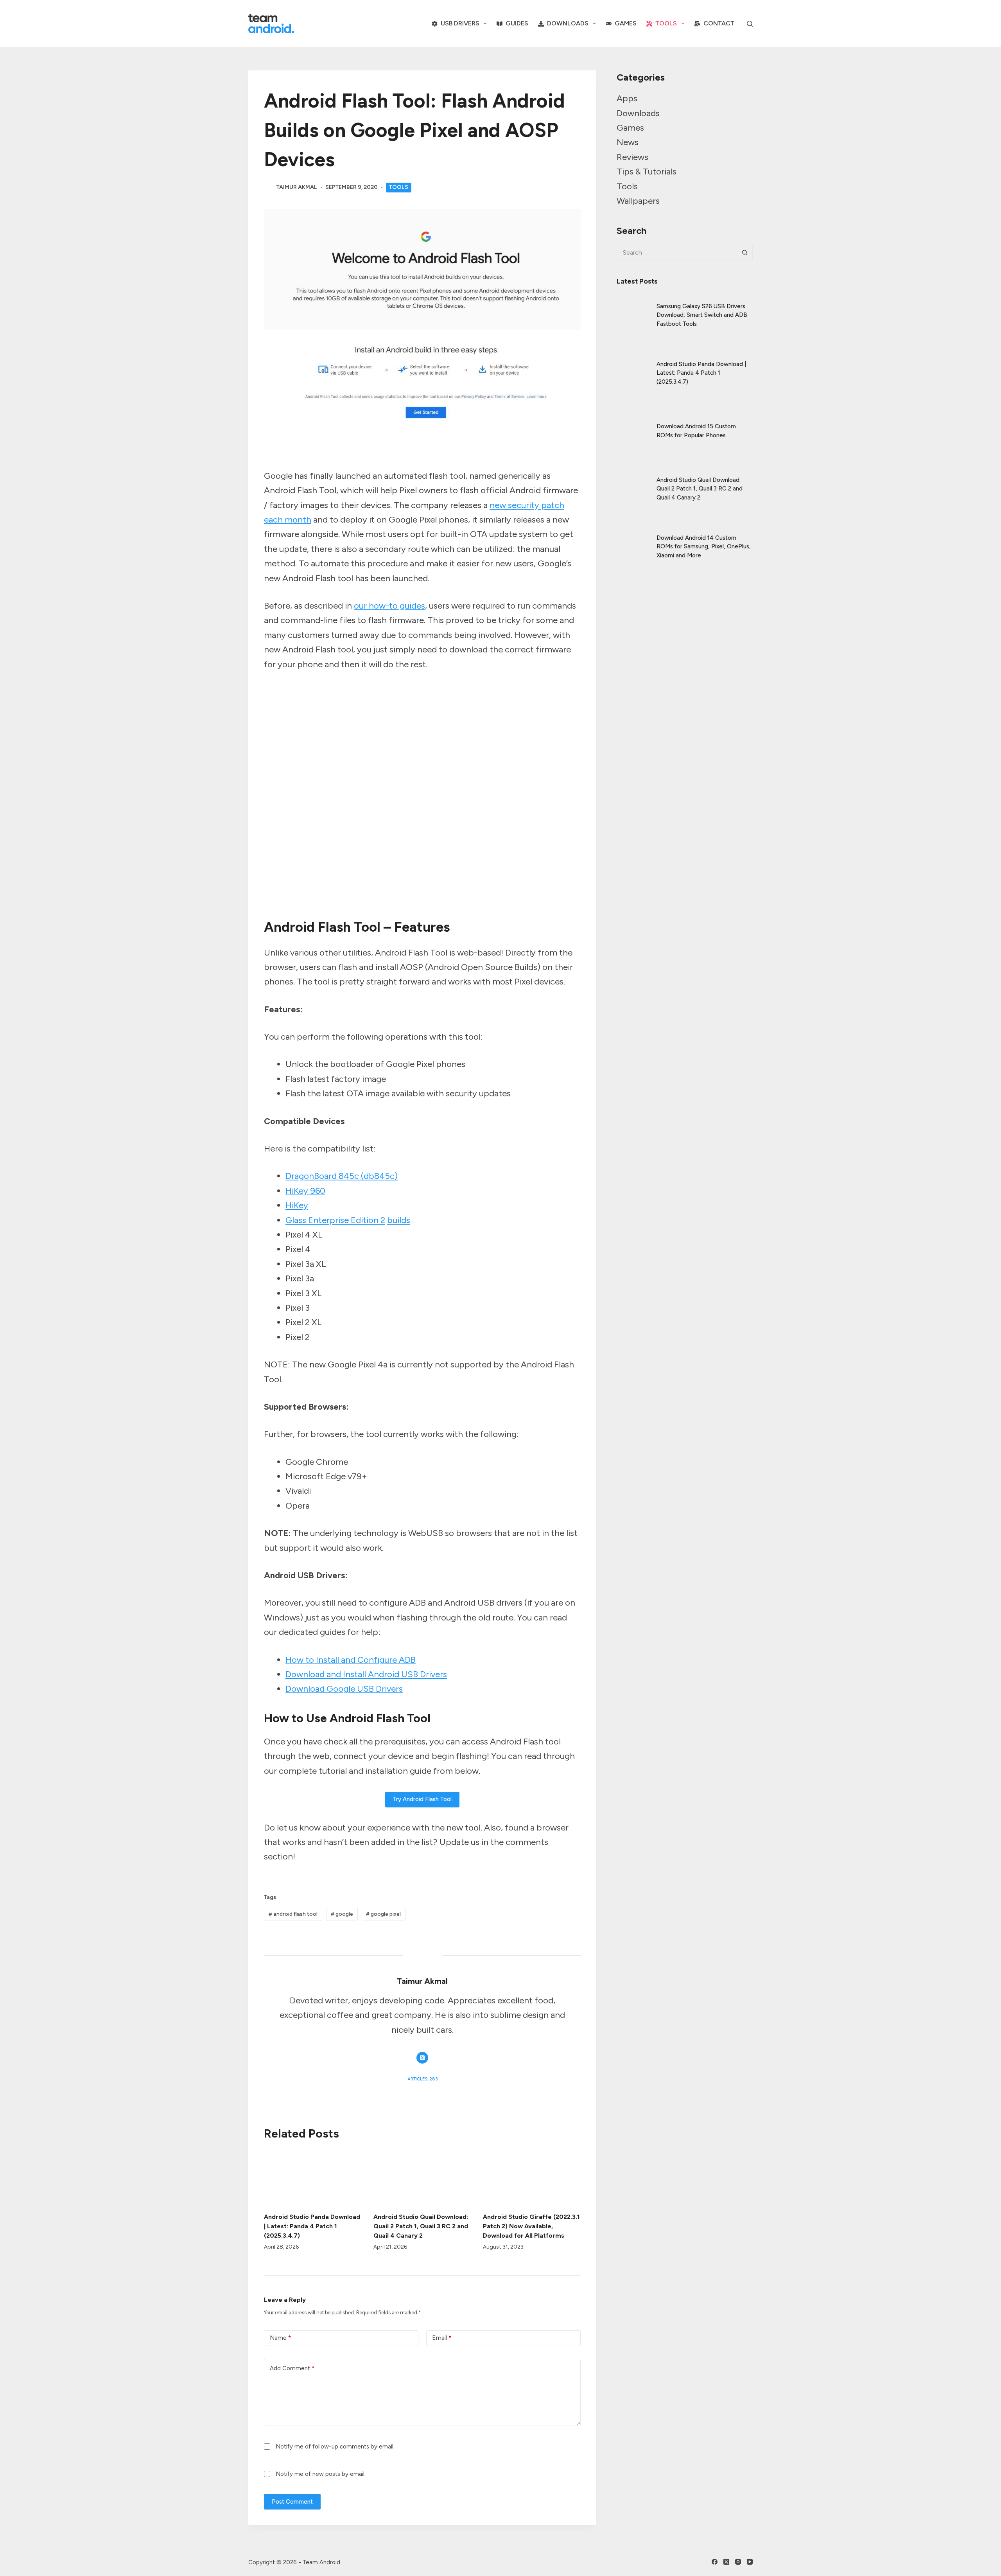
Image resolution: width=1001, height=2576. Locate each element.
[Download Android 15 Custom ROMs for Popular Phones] (633, 424)
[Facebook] (715, 2562)
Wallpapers (638, 201)
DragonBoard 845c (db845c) (342, 1176)
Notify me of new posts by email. (321, 2474)
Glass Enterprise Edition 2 (335, 1220)
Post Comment (292, 2502)
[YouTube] (750, 2562)
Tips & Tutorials (647, 172)
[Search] (750, 24)
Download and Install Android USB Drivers (366, 1674)
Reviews (632, 157)
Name (280, 2338)
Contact (719, 23)
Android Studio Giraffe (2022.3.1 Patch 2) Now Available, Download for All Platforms (531, 2226)
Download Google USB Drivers (344, 1689)
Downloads (568, 23)
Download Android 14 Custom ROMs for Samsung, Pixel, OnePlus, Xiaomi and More (704, 547)
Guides (517, 23)
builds (399, 1220)
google (342, 1914)
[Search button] (745, 253)
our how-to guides (389, 606)
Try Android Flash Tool (422, 1799)
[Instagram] (738, 2562)
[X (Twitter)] (726, 2562)
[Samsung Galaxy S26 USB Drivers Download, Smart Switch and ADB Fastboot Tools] (633, 309)
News (628, 142)
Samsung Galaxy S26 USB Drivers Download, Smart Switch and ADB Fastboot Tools (702, 315)
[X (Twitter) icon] (422, 2058)
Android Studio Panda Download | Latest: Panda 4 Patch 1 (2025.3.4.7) (312, 2226)
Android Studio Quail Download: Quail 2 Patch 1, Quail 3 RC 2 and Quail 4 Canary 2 (421, 2226)
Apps (627, 98)
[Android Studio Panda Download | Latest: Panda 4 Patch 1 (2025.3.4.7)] (313, 2177)
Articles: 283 (422, 2079)
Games (626, 23)
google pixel (383, 1914)
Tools (666, 23)
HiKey (297, 1205)
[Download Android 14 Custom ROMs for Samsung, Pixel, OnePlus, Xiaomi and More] (633, 540)
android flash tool (293, 1914)
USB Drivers (460, 23)
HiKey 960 (305, 1191)
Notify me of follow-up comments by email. (335, 2447)
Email (442, 2338)
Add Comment (292, 2368)
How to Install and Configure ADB (351, 1660)
